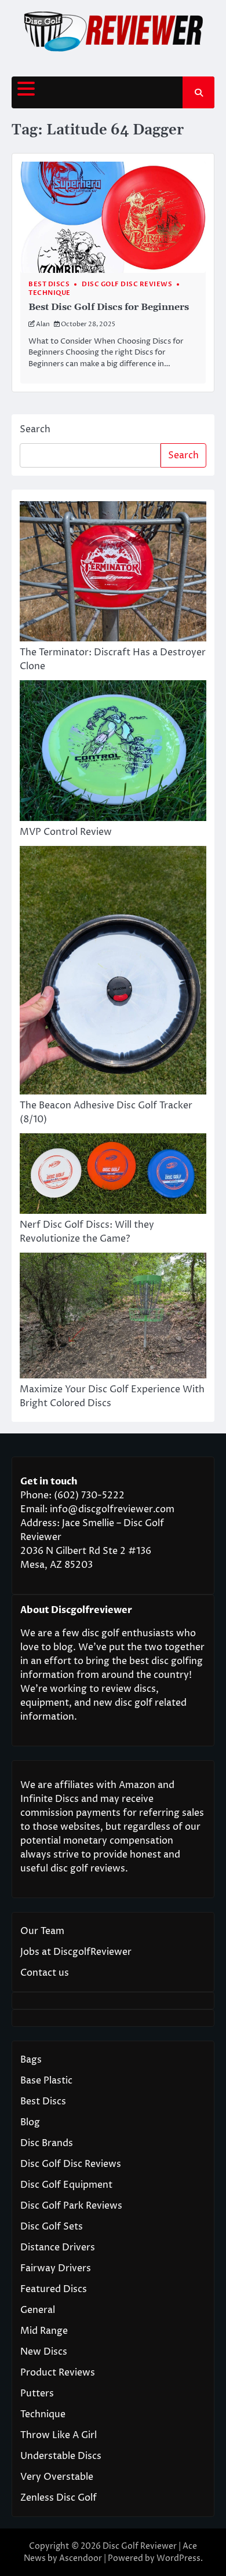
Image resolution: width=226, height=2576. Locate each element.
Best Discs (49, 284)
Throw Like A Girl (59, 2435)
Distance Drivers (58, 2247)
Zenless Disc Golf (59, 2498)
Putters (37, 2393)
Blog (30, 2122)
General (38, 2310)
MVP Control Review (66, 832)
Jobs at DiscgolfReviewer (76, 1952)
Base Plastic (46, 2081)
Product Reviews (58, 2373)
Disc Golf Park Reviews (71, 2206)
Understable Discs (61, 2456)
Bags (31, 2060)
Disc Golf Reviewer (140, 2546)
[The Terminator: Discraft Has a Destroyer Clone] (113, 574)
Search (35, 429)
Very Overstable (57, 2477)
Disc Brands (47, 2143)
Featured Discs (54, 2289)
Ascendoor (81, 2558)
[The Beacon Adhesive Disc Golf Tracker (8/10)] (113, 972)
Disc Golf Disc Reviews (127, 284)
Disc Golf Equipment (66, 2185)
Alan (43, 324)
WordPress (178, 2558)
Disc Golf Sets (52, 2227)
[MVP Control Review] (113, 753)
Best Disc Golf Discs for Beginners (109, 307)
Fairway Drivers (56, 2268)
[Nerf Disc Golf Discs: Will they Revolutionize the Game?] (113, 1175)
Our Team (42, 1931)
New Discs (44, 2352)
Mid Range (44, 2331)
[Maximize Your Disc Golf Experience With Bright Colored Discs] (113, 1318)
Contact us (45, 1973)
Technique (50, 293)
